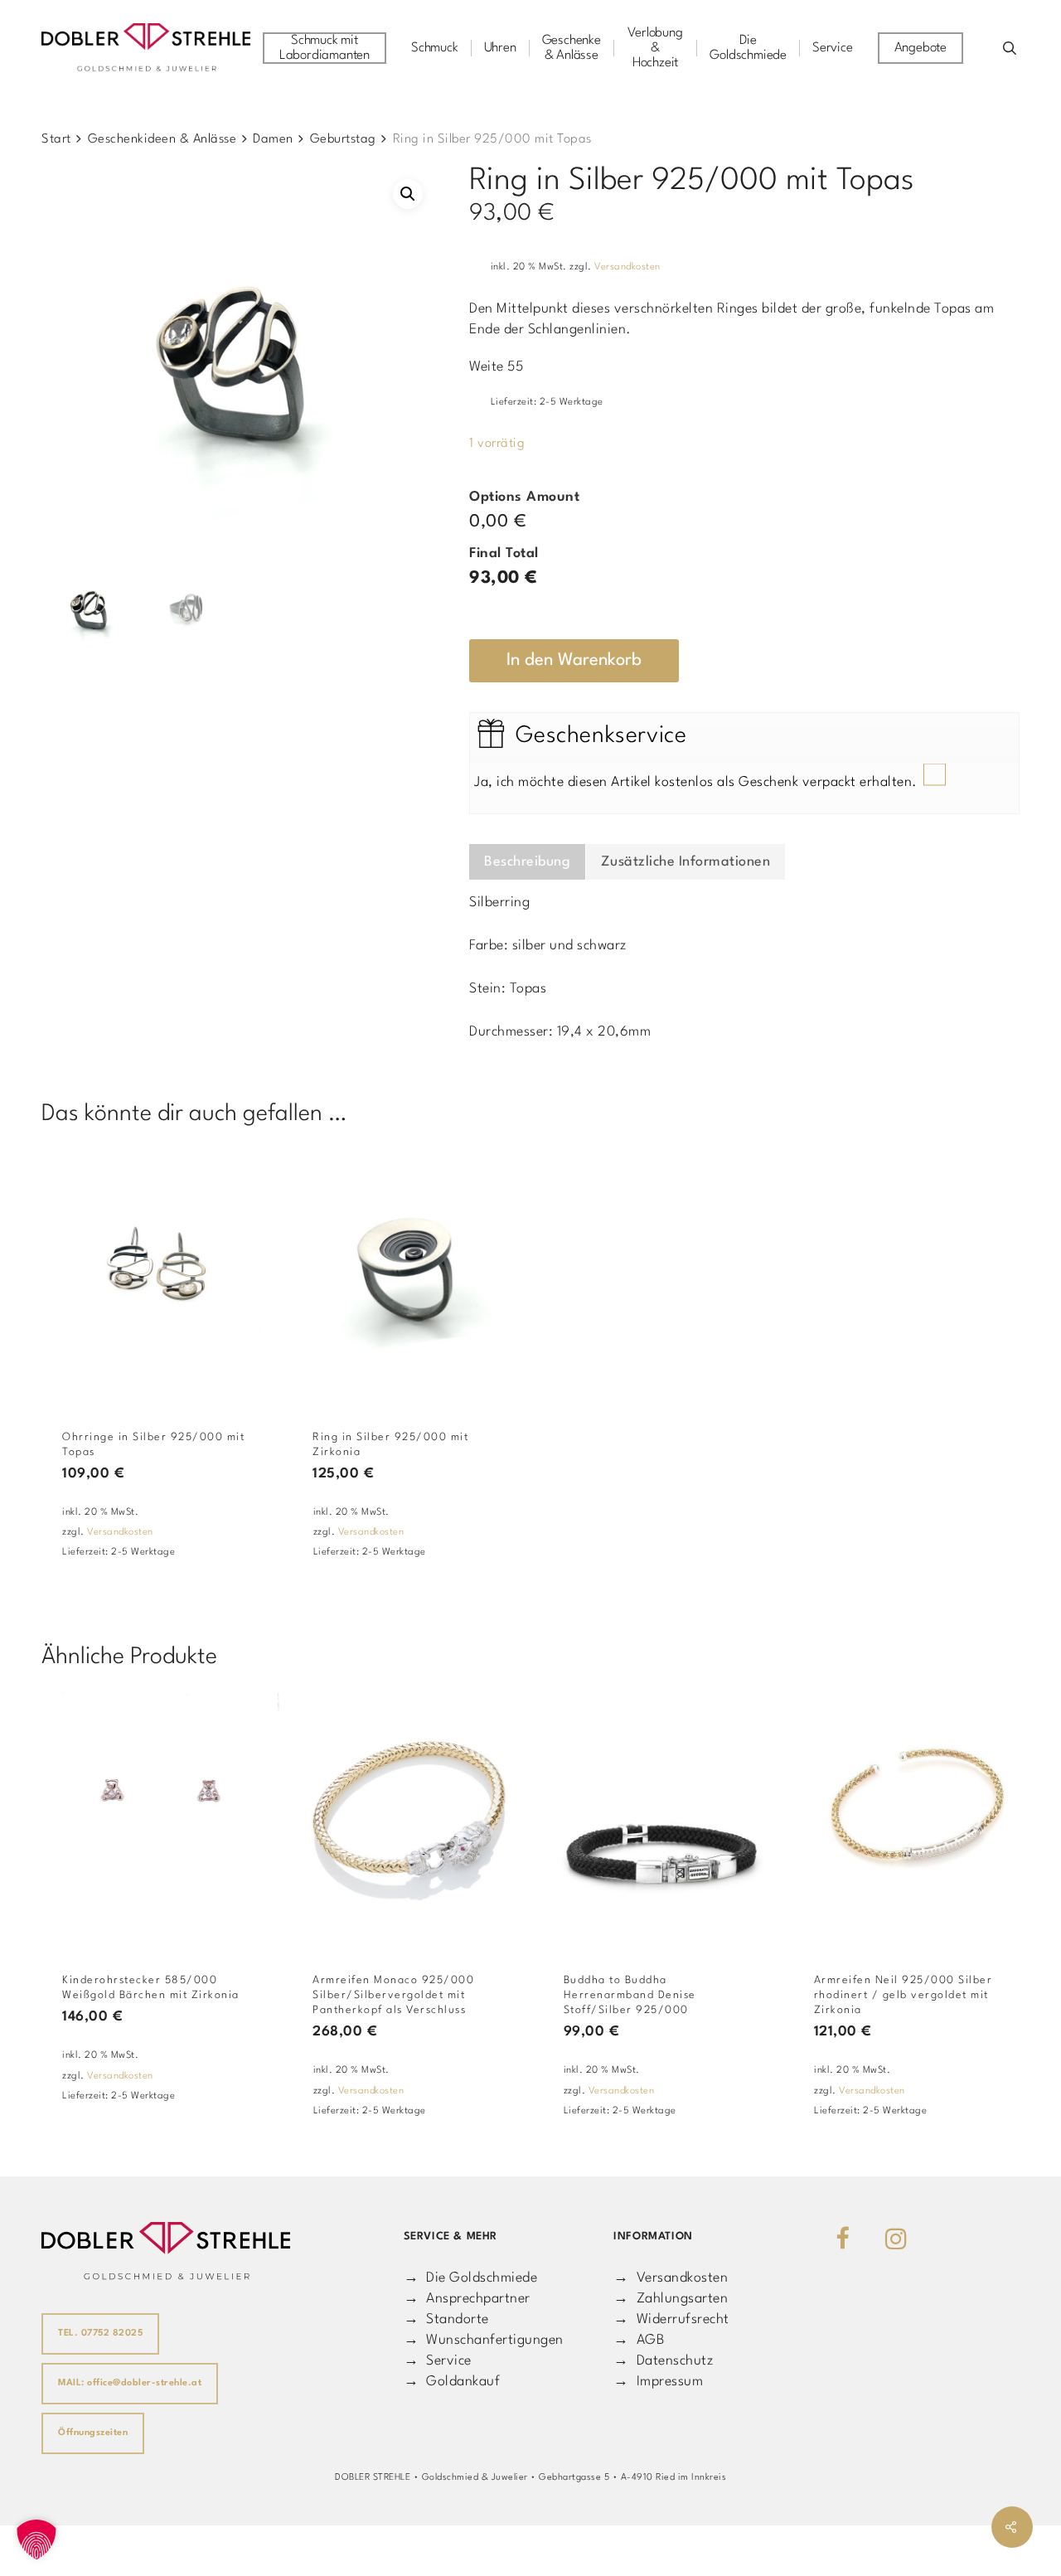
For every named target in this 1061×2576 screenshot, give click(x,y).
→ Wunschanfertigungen (484, 2340)
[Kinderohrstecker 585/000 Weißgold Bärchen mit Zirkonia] (160, 1817)
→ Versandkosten (671, 2278)
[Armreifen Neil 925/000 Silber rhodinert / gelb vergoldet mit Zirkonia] (912, 1817)
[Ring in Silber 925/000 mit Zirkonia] (411, 1274)
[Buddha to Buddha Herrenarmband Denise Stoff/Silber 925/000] (662, 1817)
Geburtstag (343, 139)
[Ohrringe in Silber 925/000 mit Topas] (160, 1274)
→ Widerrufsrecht (671, 2319)
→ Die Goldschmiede (471, 2278)
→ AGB (639, 2340)
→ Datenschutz (663, 2361)
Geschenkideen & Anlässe (162, 139)
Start (56, 139)
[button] (408, 194)
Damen (273, 139)
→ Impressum (658, 2382)
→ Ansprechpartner (467, 2299)
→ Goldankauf (452, 2382)
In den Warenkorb (574, 660)
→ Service (438, 2361)
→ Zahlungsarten (671, 2299)
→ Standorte (446, 2319)
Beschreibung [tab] (527, 862)
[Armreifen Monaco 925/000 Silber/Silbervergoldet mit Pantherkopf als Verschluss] (411, 1817)
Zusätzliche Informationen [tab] (686, 862)
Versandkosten (627, 267)
